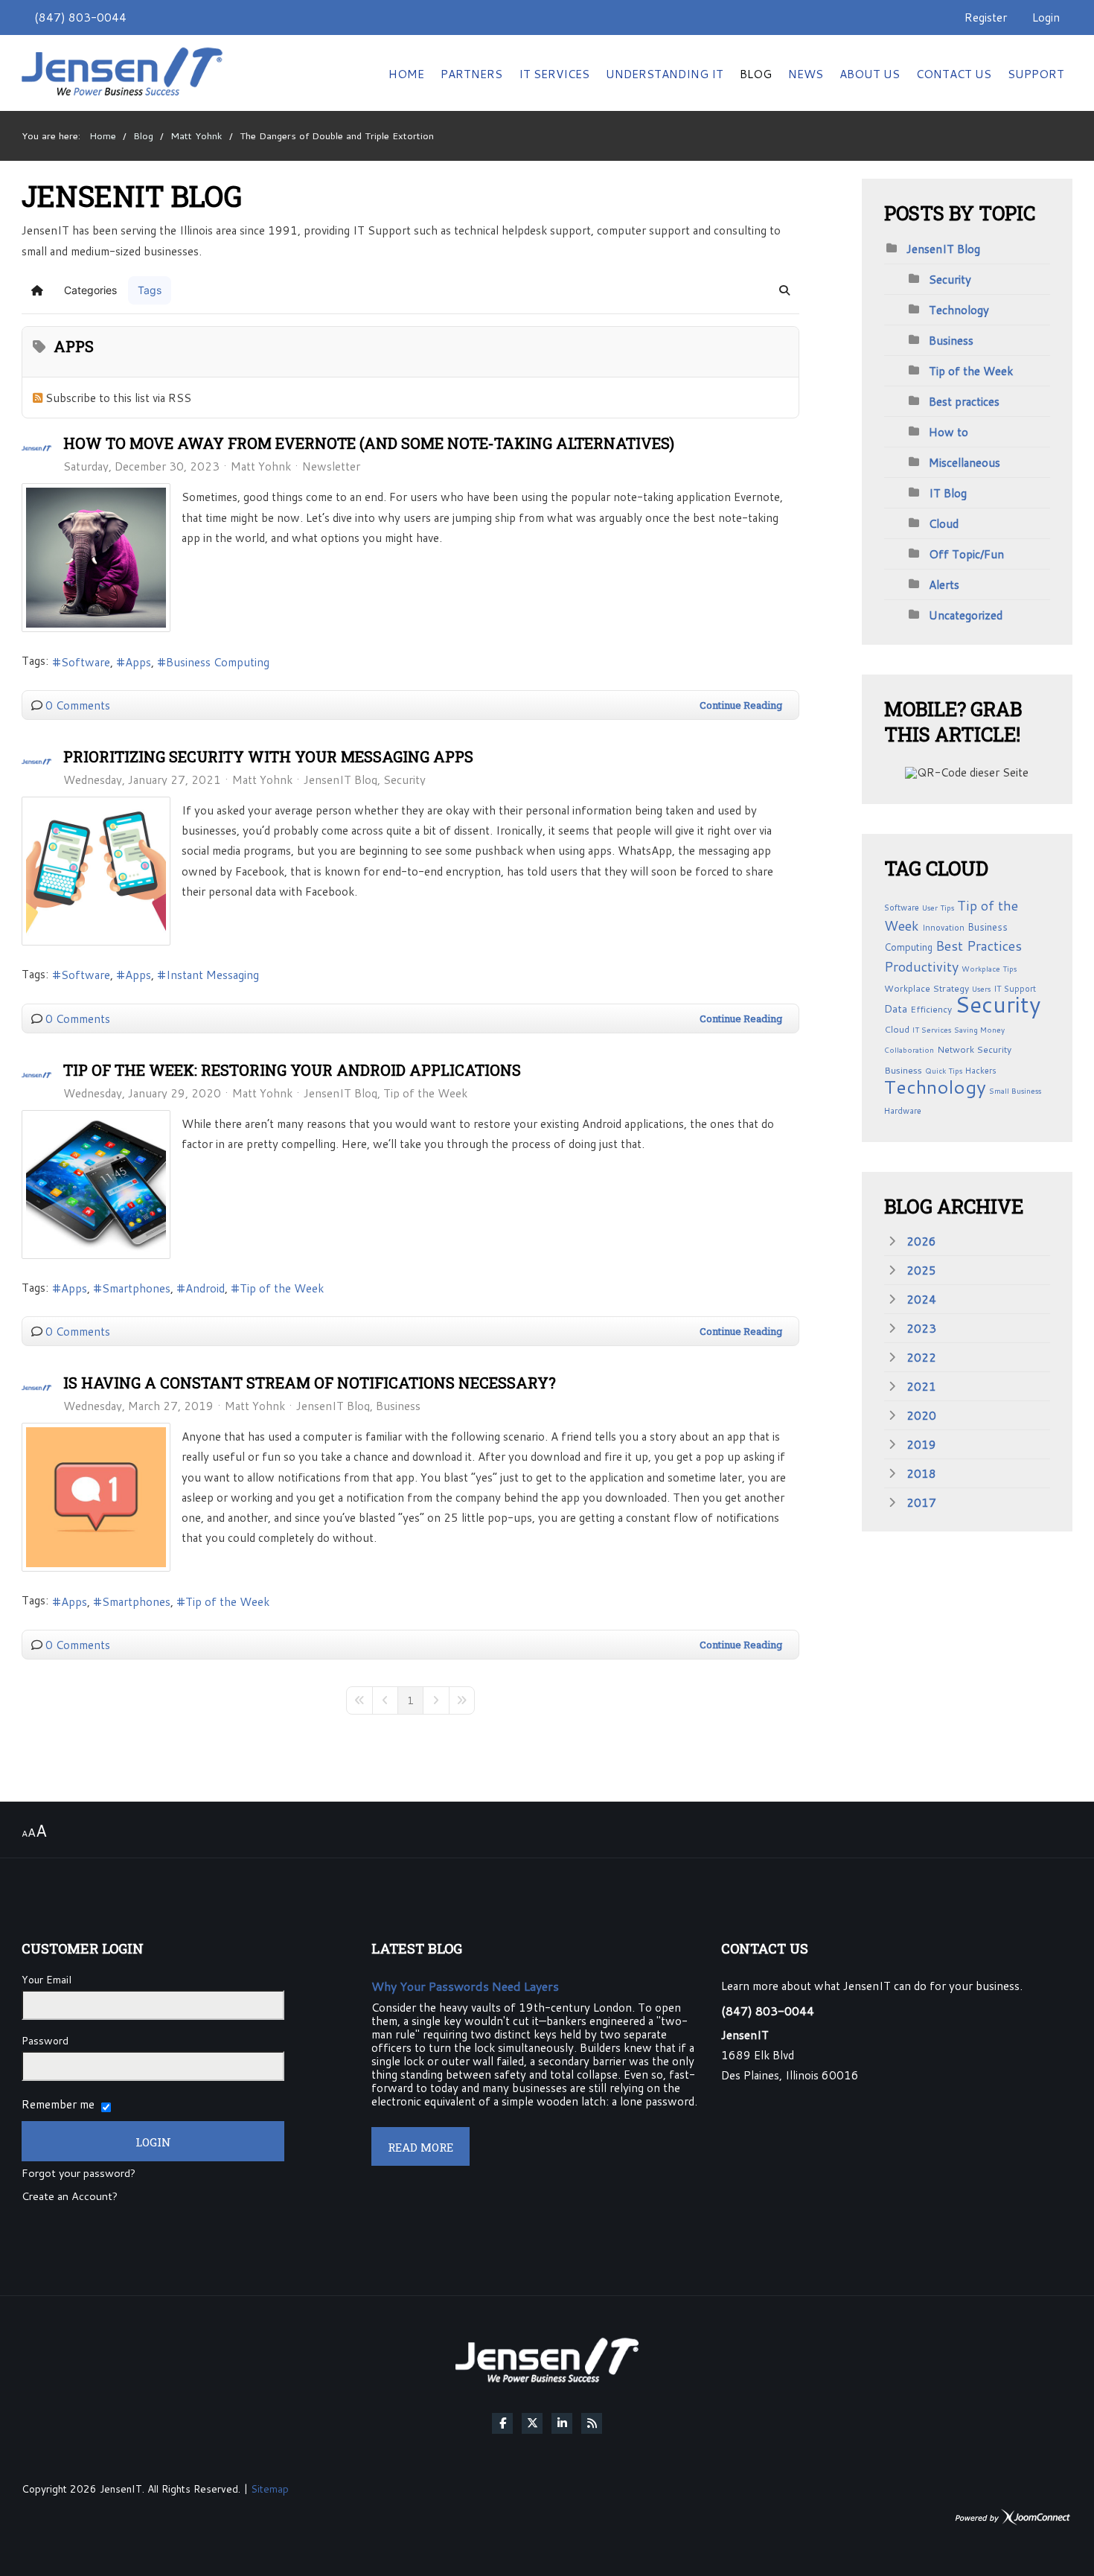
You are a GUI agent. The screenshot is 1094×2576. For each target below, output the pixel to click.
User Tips (938, 908)
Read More (420, 2147)
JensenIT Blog (340, 780)
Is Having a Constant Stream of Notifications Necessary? (310, 1383)
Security (404, 780)
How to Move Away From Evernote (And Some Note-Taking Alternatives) (369, 443)
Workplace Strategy (927, 988)
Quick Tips (944, 1071)
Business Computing (218, 662)
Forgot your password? (79, 2174)
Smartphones (136, 1288)
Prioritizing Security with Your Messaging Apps (268, 756)
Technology (959, 310)
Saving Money (979, 1030)
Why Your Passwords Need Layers (465, 1986)
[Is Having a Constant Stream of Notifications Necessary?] (96, 1497)
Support (1036, 74)
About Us (870, 74)
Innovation (943, 928)
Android (205, 1288)
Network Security (974, 1049)
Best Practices (979, 946)
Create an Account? (70, 2197)
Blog (756, 74)
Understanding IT (665, 74)
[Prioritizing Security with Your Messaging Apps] (96, 871)
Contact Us (954, 74)
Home (406, 74)
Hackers (981, 1071)
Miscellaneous (965, 462)
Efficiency (931, 1009)
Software (86, 662)
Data (896, 1009)
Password (45, 2041)
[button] (784, 290)
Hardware (903, 1111)
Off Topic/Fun (966, 554)
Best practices (964, 401)
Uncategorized (966, 615)
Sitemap (270, 2489)
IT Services (554, 74)
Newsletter (331, 466)
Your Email (47, 1980)
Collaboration (909, 1050)
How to (949, 432)
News (806, 74)
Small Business (1015, 1091)
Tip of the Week (425, 1093)
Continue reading (741, 705)
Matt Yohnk (261, 466)
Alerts (944, 584)
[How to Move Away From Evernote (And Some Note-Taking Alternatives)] (96, 558)
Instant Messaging (212, 975)
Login (1046, 17)
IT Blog (948, 493)
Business (398, 1406)
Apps (138, 662)
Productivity (921, 966)
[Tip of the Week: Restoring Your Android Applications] (96, 1185)
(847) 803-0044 (80, 17)
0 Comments (78, 705)
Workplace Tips (989, 969)
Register (986, 17)
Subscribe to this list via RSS (118, 398)
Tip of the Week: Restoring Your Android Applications (292, 1070)
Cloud (944, 523)
